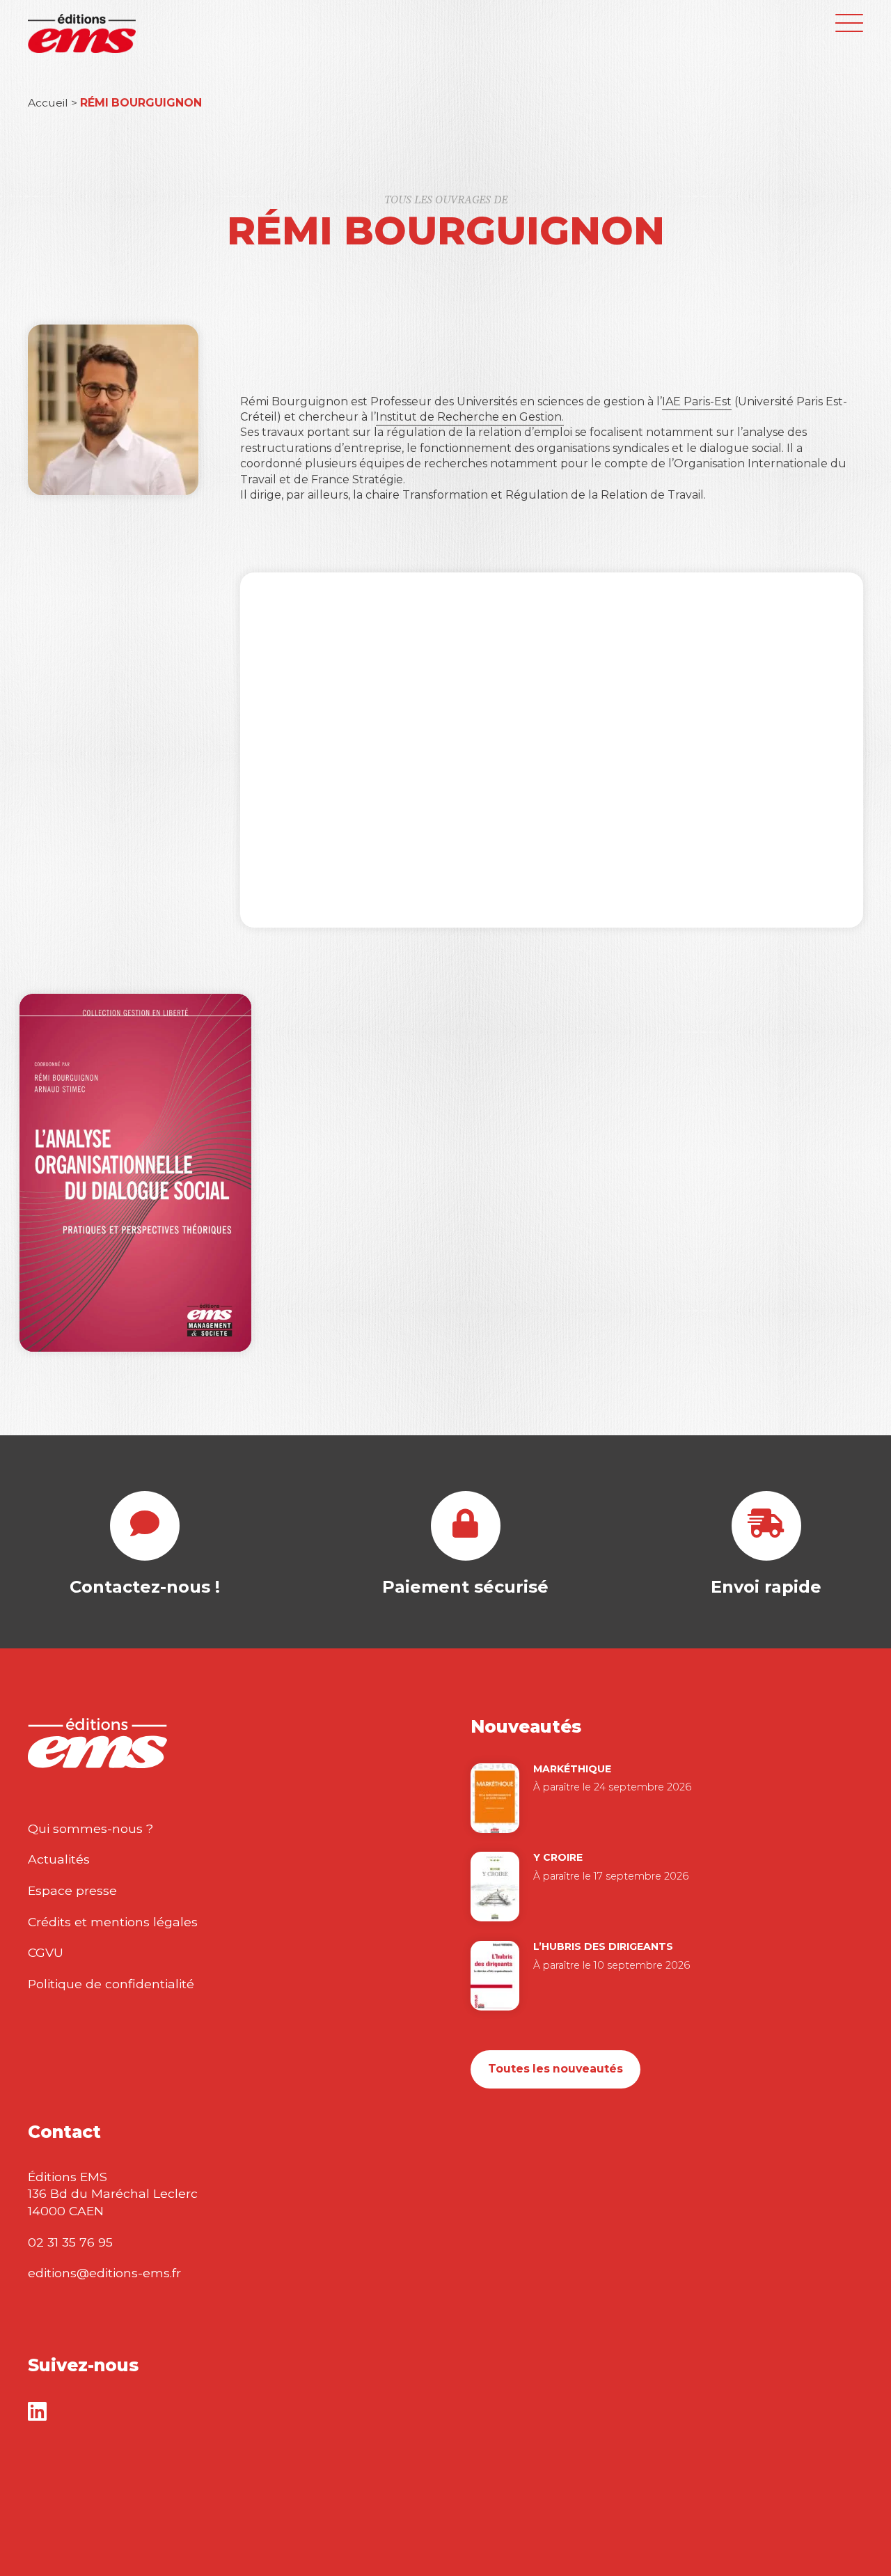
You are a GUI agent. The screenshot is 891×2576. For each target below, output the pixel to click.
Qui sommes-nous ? (90, 1828)
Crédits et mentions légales (113, 1922)
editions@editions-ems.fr (104, 2273)
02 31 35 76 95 (70, 2242)
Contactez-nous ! (145, 1587)
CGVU (46, 1952)
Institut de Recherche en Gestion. (470, 417)
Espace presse (72, 1890)
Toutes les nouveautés (555, 2069)
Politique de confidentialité (111, 1984)
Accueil (48, 103)
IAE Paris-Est (697, 401)
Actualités (59, 1859)
